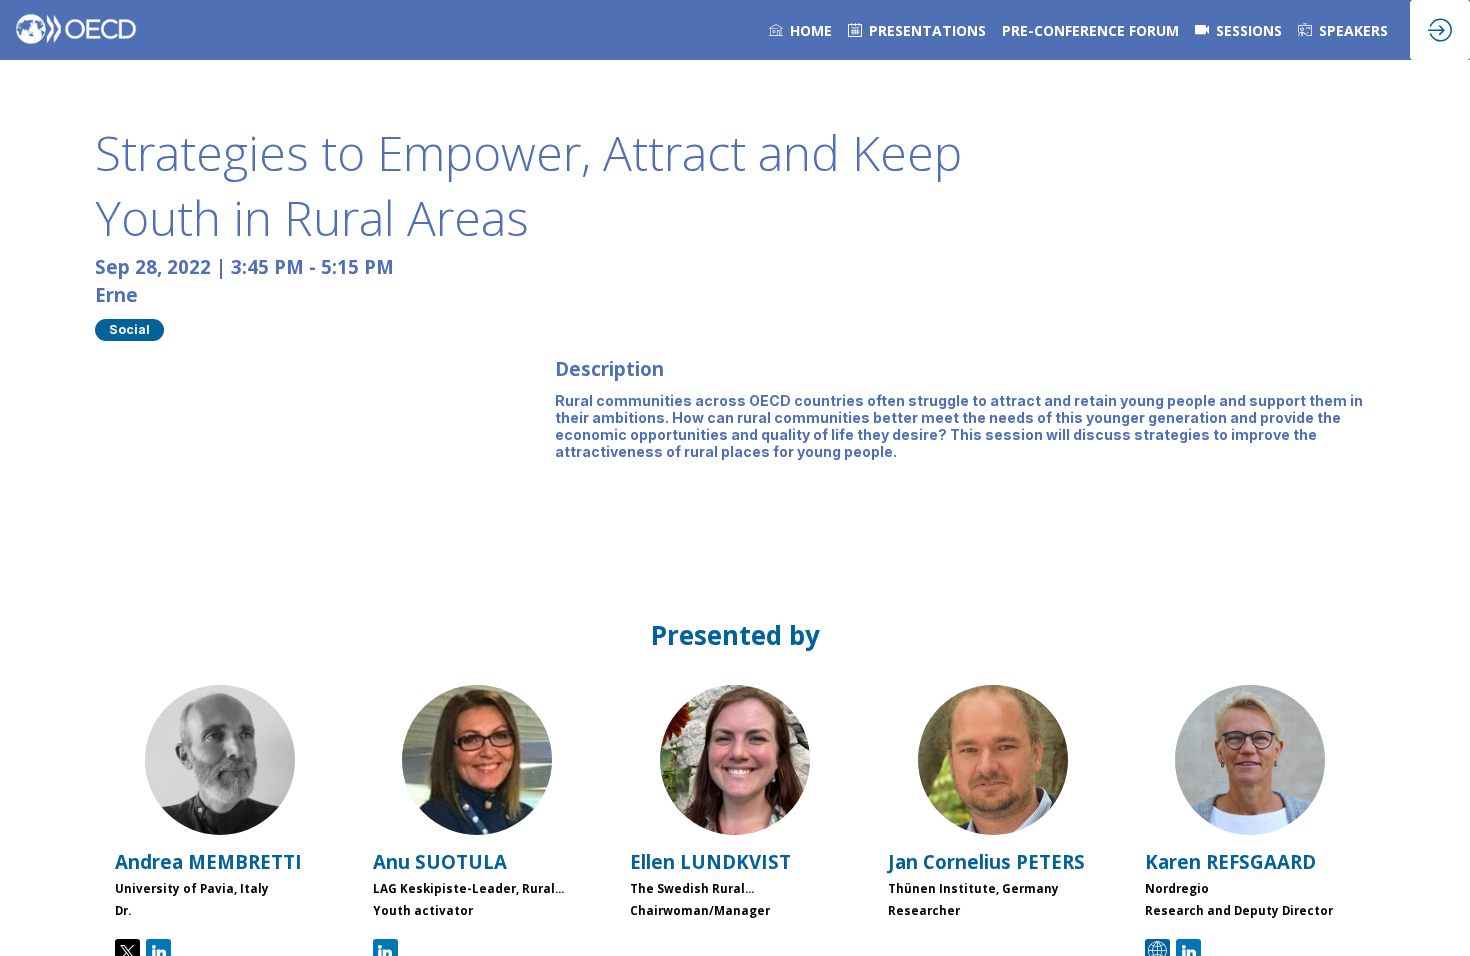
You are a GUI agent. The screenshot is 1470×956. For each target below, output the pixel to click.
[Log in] (1440, 30)
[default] (917, 30)
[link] (800, 30)
